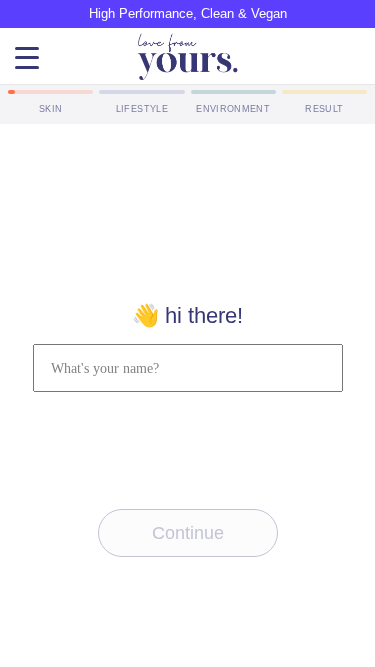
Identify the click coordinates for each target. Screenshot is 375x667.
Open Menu (27, 59)
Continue (188, 533)
